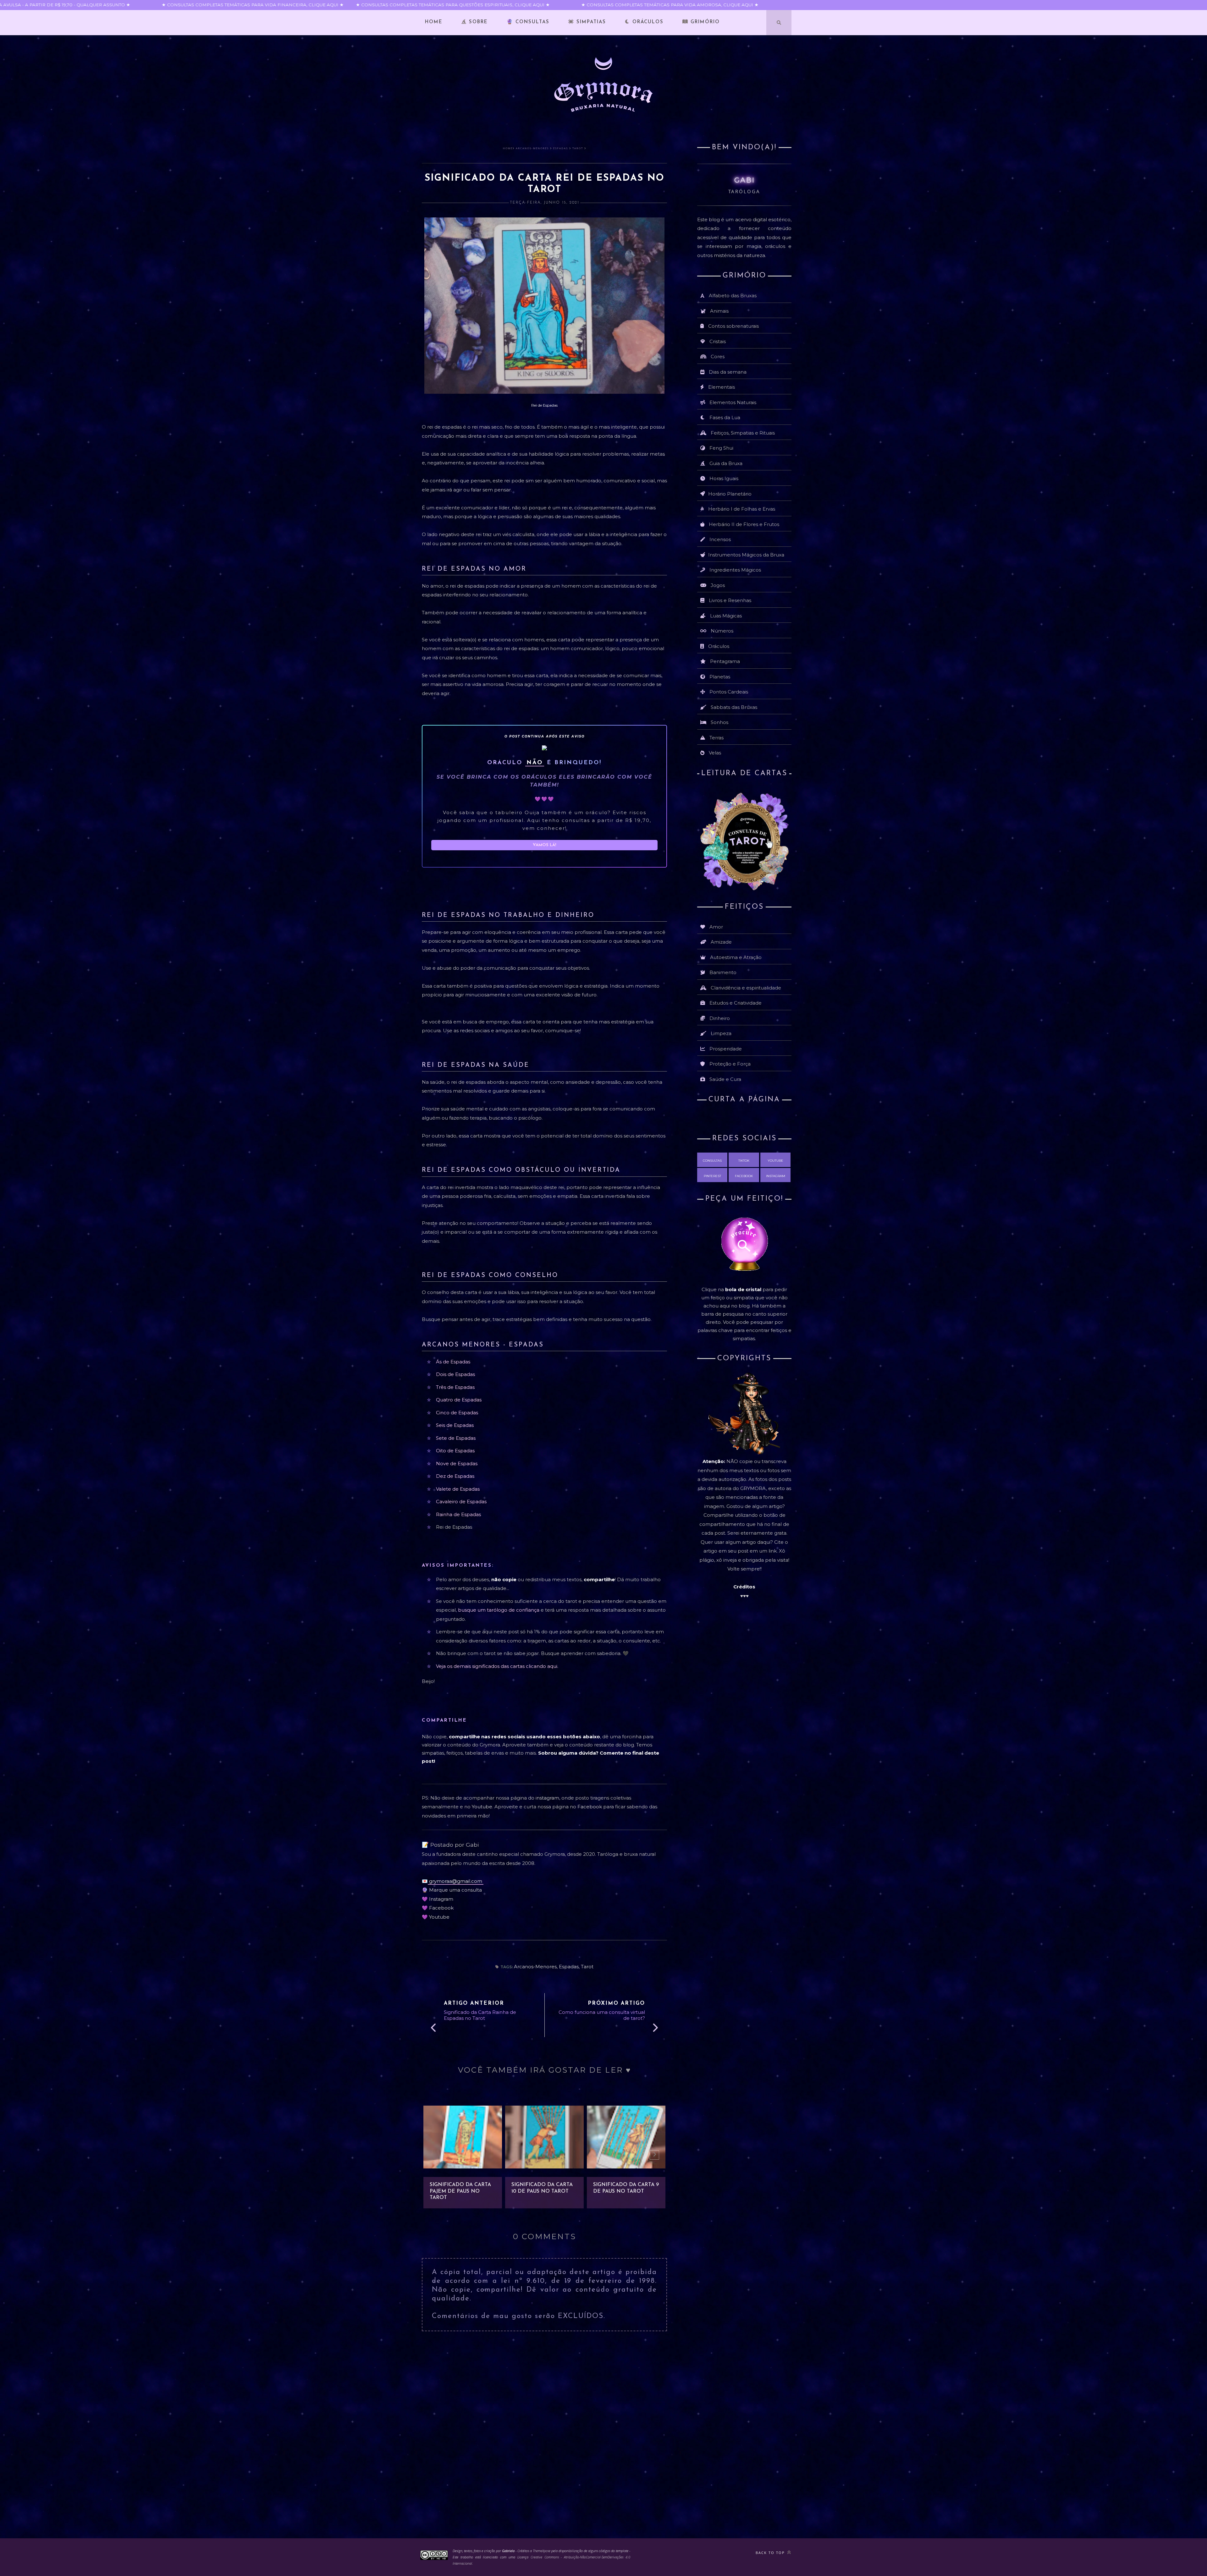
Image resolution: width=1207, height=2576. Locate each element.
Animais (719, 311)
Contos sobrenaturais (733, 326)
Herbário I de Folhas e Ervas (742, 509)
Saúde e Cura (725, 1079)
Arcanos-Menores (532, 148)
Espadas (561, 148)
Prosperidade (726, 1049)
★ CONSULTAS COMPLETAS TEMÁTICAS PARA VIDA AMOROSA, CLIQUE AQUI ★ (629, 5)
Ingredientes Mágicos (735, 570)
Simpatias (590, 22)
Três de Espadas (455, 1387)
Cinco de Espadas (457, 1413)
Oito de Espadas (455, 1451)
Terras (716, 738)
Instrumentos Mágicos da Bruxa (746, 555)
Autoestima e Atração (736, 957)
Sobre (477, 22)
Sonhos (719, 722)
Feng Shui (721, 448)
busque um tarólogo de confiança (499, 1610)
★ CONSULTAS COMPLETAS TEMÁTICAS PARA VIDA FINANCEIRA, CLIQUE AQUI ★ (214, 5)
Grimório (704, 22)
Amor (716, 927)
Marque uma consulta (455, 1890)
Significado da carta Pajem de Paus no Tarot (460, 2191)
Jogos (718, 585)
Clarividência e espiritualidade (746, 988)
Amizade (721, 942)
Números (722, 631)
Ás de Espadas (453, 1362)
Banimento (723, 972)
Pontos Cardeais (729, 692)
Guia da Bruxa (726, 463)
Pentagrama (725, 661)
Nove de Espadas (457, 1463)
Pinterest (712, 1176)
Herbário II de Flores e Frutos (744, 524)
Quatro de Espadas (459, 1400)
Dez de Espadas (455, 1476)
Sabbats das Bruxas (734, 707)
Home (434, 22)
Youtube (482, 1807)
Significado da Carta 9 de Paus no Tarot (626, 2188)
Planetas (720, 677)
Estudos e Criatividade (736, 1003)
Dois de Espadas (455, 1374)
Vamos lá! (544, 845)
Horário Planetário (730, 494)
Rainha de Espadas (458, 1514)
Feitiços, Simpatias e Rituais (743, 433)
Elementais (722, 387)
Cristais (718, 341)
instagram (547, 1798)
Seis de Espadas (455, 1425)
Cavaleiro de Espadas (461, 1502)
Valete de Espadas (458, 1489)
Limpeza (721, 1033)
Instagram (441, 1899)
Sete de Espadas (456, 1438)
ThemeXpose (542, 2551)
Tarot (578, 148)
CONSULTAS (712, 1161)
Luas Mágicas (726, 616)
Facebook (590, 1807)
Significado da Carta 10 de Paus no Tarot (542, 2188)
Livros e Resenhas (730, 600)
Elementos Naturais (733, 402)
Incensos (720, 539)
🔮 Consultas (528, 22)
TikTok (744, 1161)
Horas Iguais (724, 478)
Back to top (771, 2553)
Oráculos (647, 22)
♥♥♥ (744, 1596)
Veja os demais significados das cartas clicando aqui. (497, 1666)
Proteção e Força (730, 1064)
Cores (718, 356)
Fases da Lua (725, 417)
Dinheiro (720, 1018)
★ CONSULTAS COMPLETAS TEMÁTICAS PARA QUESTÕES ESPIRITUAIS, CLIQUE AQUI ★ (412, 5)
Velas (715, 753)
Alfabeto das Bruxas (733, 296)
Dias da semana (728, 372)
